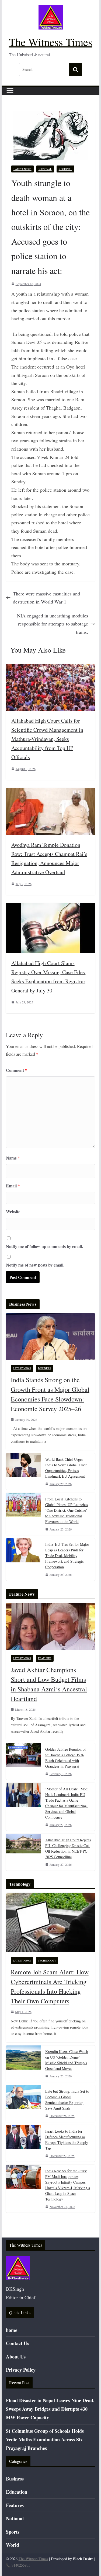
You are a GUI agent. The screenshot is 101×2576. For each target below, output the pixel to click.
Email (13, 1186)
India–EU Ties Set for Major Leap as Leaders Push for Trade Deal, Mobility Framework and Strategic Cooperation (67, 1556)
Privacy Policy (21, 2370)
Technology (47, 1960)
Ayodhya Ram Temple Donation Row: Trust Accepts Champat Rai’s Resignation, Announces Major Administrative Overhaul (49, 858)
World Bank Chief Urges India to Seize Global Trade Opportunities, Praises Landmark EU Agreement (66, 1468)
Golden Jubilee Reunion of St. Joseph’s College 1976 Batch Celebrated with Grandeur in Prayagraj (66, 1758)
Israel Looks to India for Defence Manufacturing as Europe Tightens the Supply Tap (67, 2140)
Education (17, 2492)
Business (44, 1368)
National (45, 169)
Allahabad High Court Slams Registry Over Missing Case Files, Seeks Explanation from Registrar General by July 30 (49, 977)
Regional (65, 169)
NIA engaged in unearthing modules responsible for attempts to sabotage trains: (53, 624)
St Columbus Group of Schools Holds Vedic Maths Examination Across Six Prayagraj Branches (45, 2440)
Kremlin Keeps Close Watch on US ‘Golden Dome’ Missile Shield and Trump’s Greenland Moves (67, 2060)
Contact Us (18, 2343)
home (12, 2330)
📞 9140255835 (18, 2565)
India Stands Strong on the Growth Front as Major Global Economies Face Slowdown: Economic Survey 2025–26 (50, 1394)
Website (13, 1211)
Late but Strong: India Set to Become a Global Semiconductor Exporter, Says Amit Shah (67, 2100)
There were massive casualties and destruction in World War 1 (46, 598)
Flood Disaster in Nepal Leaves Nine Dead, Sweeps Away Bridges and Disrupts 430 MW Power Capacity (50, 2409)
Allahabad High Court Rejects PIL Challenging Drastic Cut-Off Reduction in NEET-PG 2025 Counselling (68, 1848)
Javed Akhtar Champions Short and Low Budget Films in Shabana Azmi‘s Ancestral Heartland (49, 1684)
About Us (16, 2357)
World (13, 2545)
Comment (17, 1070)
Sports (13, 2532)
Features (45, 1658)
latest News (22, 169)
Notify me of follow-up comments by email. (44, 1246)
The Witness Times (51, 42)
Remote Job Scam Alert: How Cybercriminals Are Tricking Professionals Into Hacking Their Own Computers (50, 1986)
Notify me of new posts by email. (35, 1265)
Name (13, 1158)
